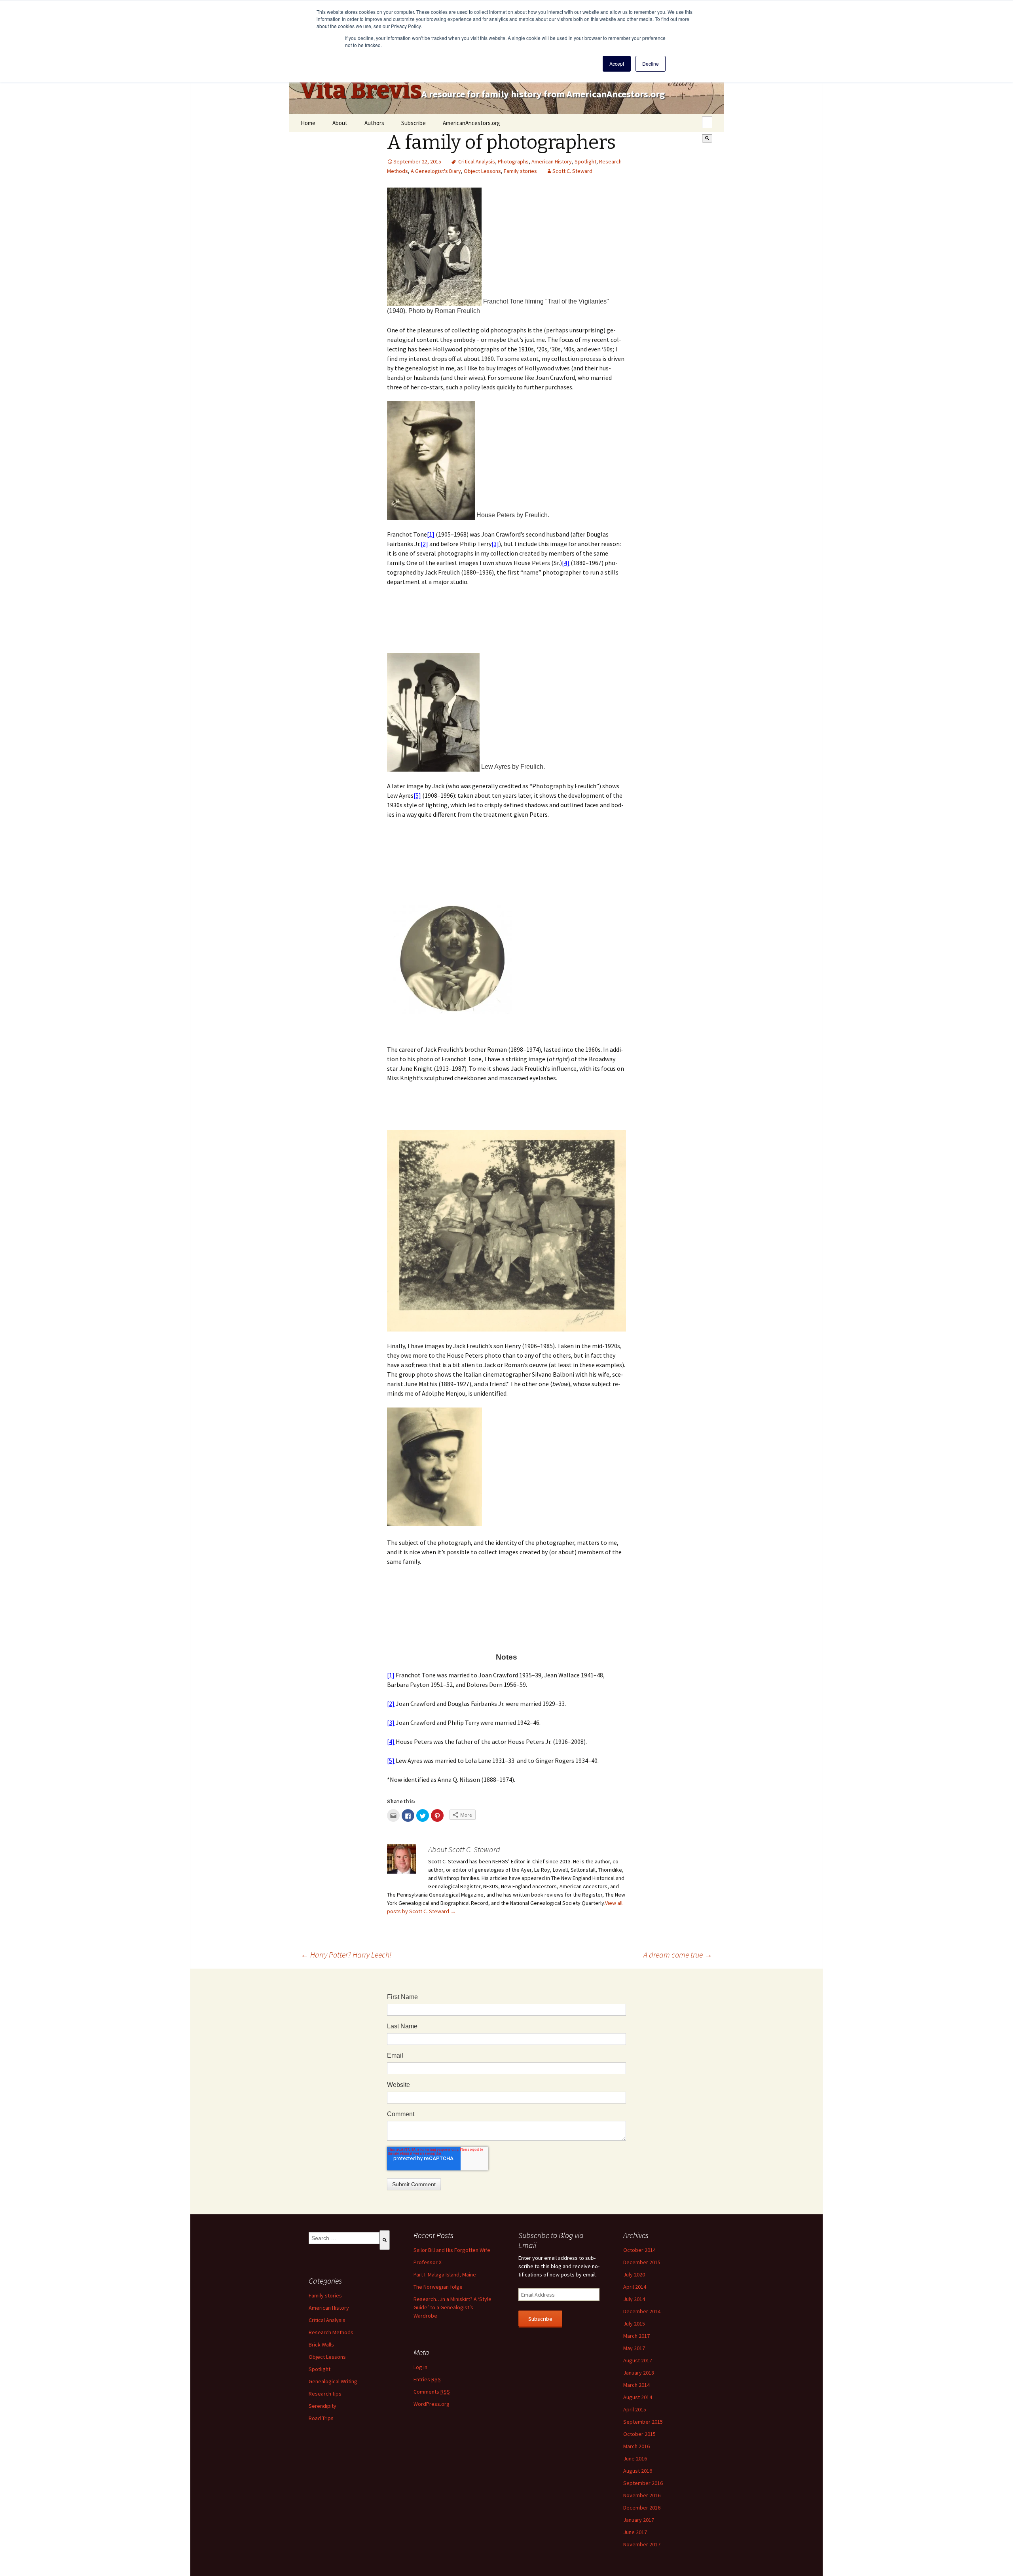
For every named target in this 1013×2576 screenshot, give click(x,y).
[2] (424, 544)
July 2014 (634, 2299)
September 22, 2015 (417, 161)
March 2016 (636, 2446)
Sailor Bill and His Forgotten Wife (452, 2250)
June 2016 (635, 2458)
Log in (420, 2367)
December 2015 (642, 2262)
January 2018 (639, 2373)
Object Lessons (482, 171)
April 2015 (635, 2409)
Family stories (520, 171)
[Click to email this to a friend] (393, 1815)
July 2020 (634, 2274)
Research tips (325, 2394)
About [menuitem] (340, 123)
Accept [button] (617, 64)
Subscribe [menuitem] (414, 123)
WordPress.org (432, 2404)
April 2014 (635, 2287)
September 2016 (643, 2483)
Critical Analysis (477, 161)
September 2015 (643, 2422)
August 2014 (638, 2397)
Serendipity (322, 2406)
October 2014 (639, 2250)
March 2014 (636, 2385)
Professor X (428, 2262)
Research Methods (331, 2332)
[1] (431, 534)
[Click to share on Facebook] (408, 1815)
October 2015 (639, 2434)
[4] (566, 563)
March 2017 (636, 2336)
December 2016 (642, 2508)
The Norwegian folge (438, 2287)
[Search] (707, 138)
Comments (432, 2392)
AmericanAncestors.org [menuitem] (471, 123)
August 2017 (638, 2360)
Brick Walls (321, 2345)
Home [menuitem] (308, 123)
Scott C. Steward (572, 171)
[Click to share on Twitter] (423, 1815)
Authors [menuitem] (374, 123)
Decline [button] (651, 64)
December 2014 (642, 2311)
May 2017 (634, 2348)
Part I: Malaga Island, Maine (445, 2274)
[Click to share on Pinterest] (437, 1815)
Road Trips (321, 2418)
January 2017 (639, 2520)
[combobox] (707, 122)
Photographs (513, 161)
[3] (495, 544)
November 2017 (642, 2544)
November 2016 (642, 2495)
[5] (417, 795)
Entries (427, 2379)
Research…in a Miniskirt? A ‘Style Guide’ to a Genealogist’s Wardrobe (452, 2307)
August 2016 (638, 2471)
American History (552, 161)
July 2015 (634, 2324)
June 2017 (635, 2532)
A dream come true (678, 1955)
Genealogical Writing (333, 2381)
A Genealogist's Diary (436, 171)
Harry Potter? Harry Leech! (346, 1955)
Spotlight (585, 161)
